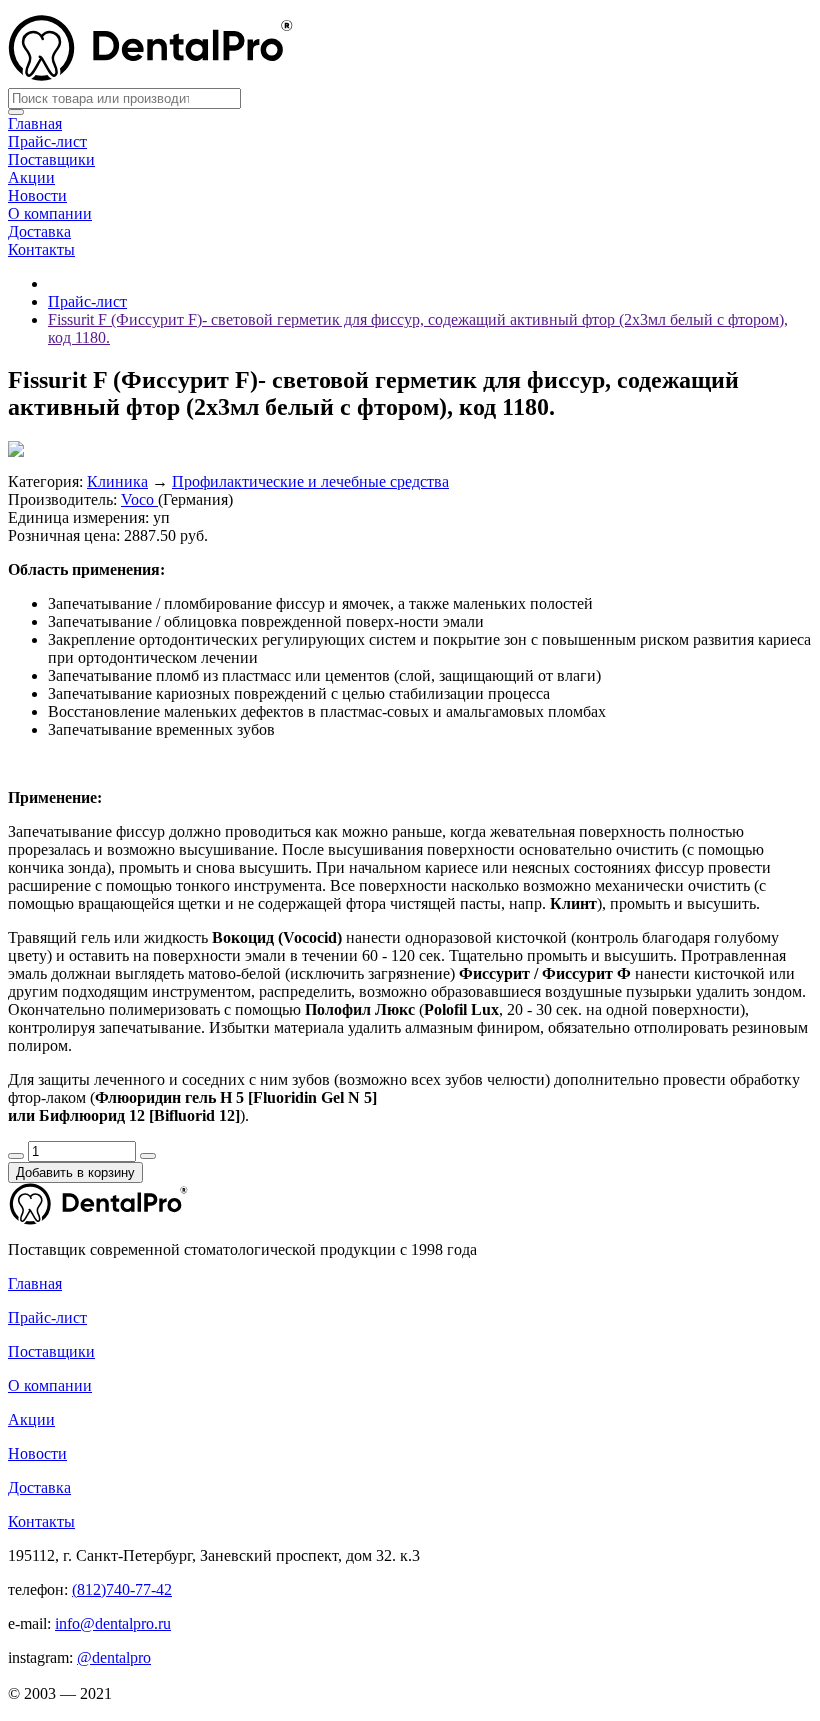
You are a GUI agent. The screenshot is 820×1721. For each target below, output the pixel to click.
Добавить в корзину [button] (75, 1172)
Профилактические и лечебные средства (310, 481)
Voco (139, 499)
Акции (31, 177)
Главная (35, 123)
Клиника (117, 481)
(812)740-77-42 (122, 1589)
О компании (50, 213)
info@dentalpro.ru (113, 1623)
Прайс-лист (47, 141)
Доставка (39, 231)
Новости (37, 195)
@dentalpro (114, 1657)
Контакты (41, 249)
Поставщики (51, 159)
